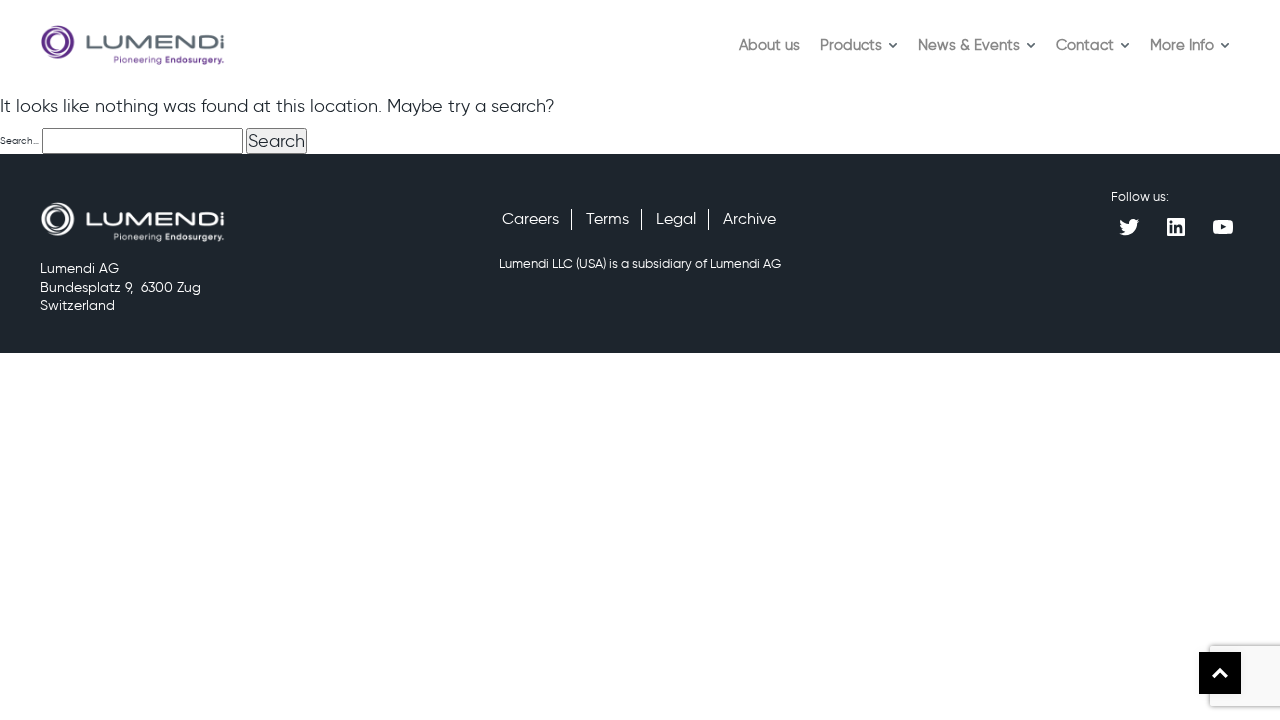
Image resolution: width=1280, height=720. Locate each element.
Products (851, 45)
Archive (749, 218)
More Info (1182, 45)
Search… (19, 140)
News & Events (969, 45)
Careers (530, 218)
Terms (607, 218)
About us (769, 45)
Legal (676, 218)
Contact (1085, 45)
